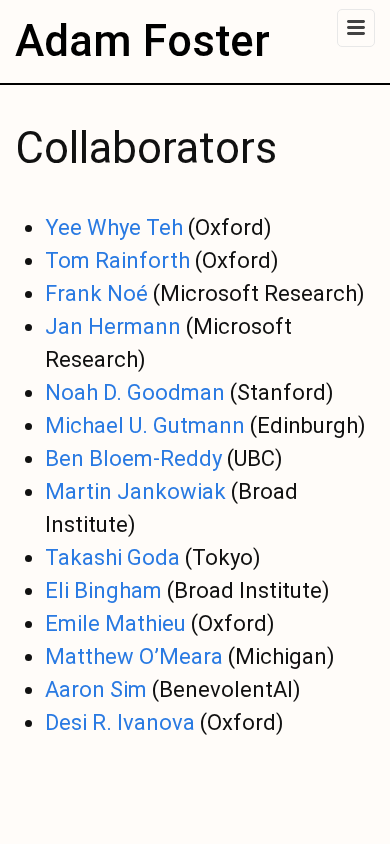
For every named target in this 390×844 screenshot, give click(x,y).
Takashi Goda (112, 557)
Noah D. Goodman (135, 392)
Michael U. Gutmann (145, 425)
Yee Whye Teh (114, 227)
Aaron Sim (96, 689)
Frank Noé (96, 293)
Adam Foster (142, 41)
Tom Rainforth (117, 260)
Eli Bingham (103, 590)
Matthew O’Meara (134, 656)
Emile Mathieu (115, 623)
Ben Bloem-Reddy (133, 458)
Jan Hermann (113, 326)
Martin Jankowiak (135, 491)
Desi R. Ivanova (120, 722)
